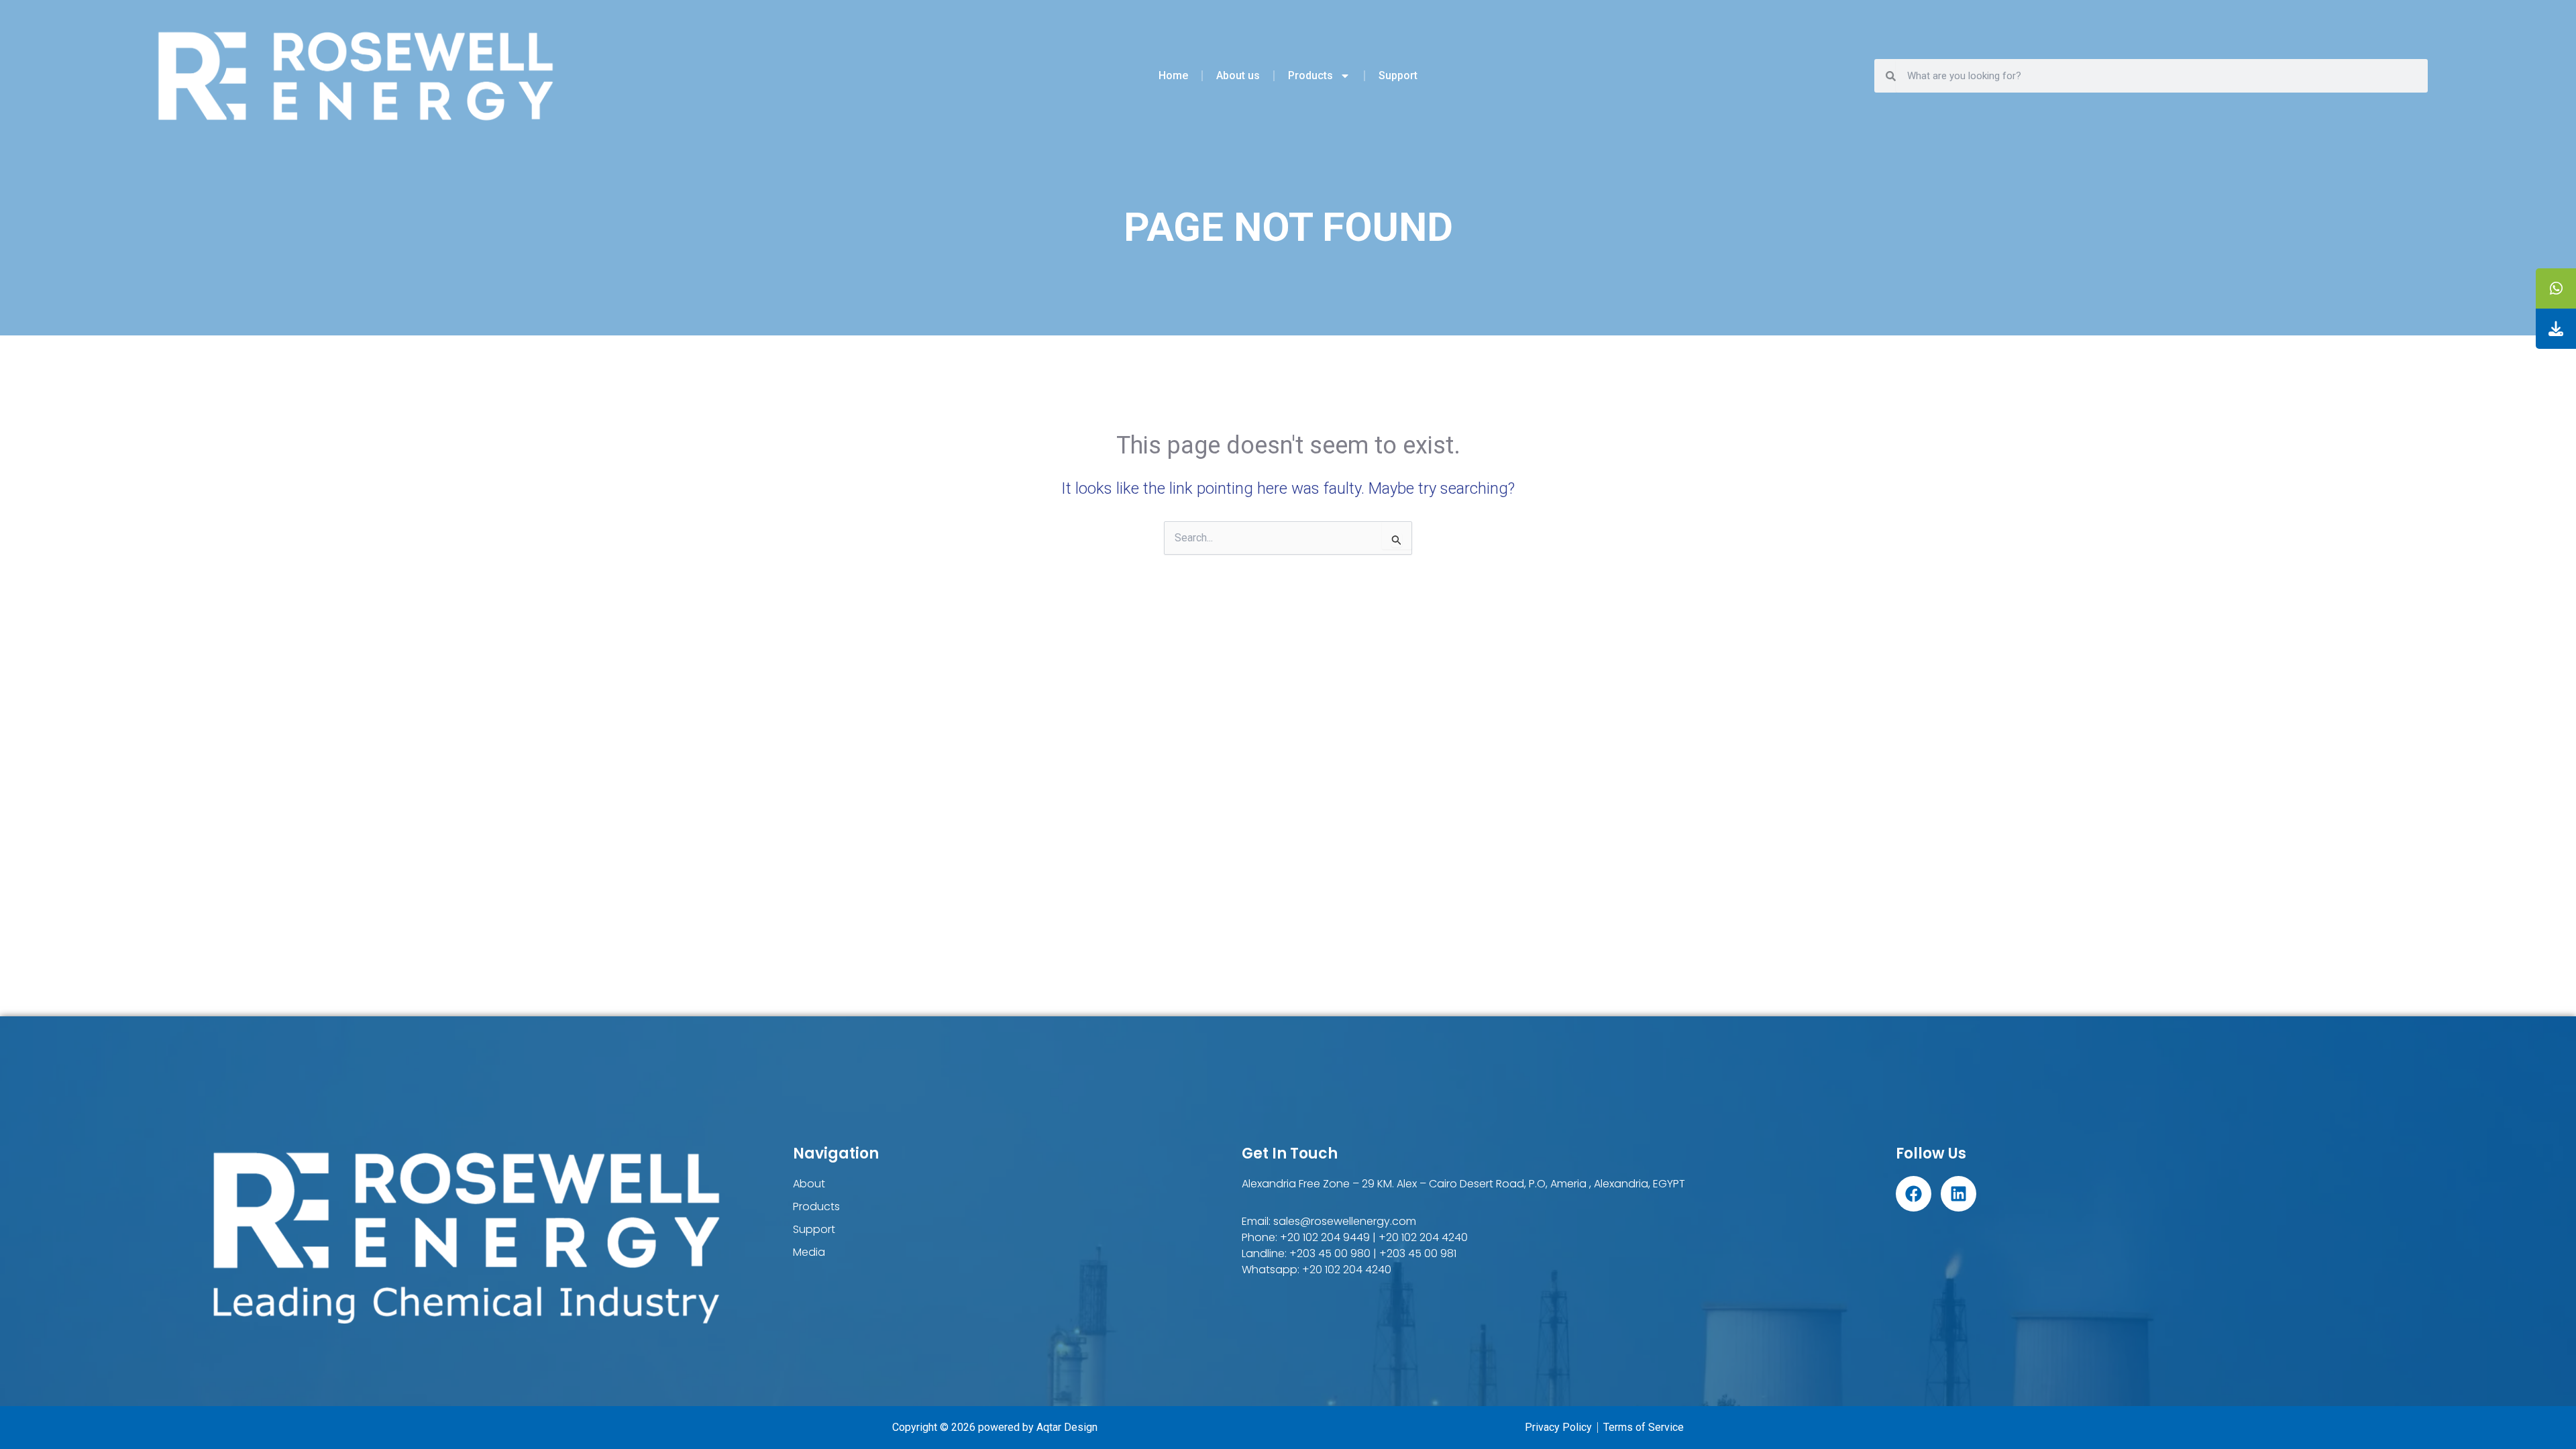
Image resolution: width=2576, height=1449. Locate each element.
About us (1238, 75)
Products (1310, 75)
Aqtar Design (1067, 1427)
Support (1398, 75)
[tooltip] (2556, 288)
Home (1173, 75)
